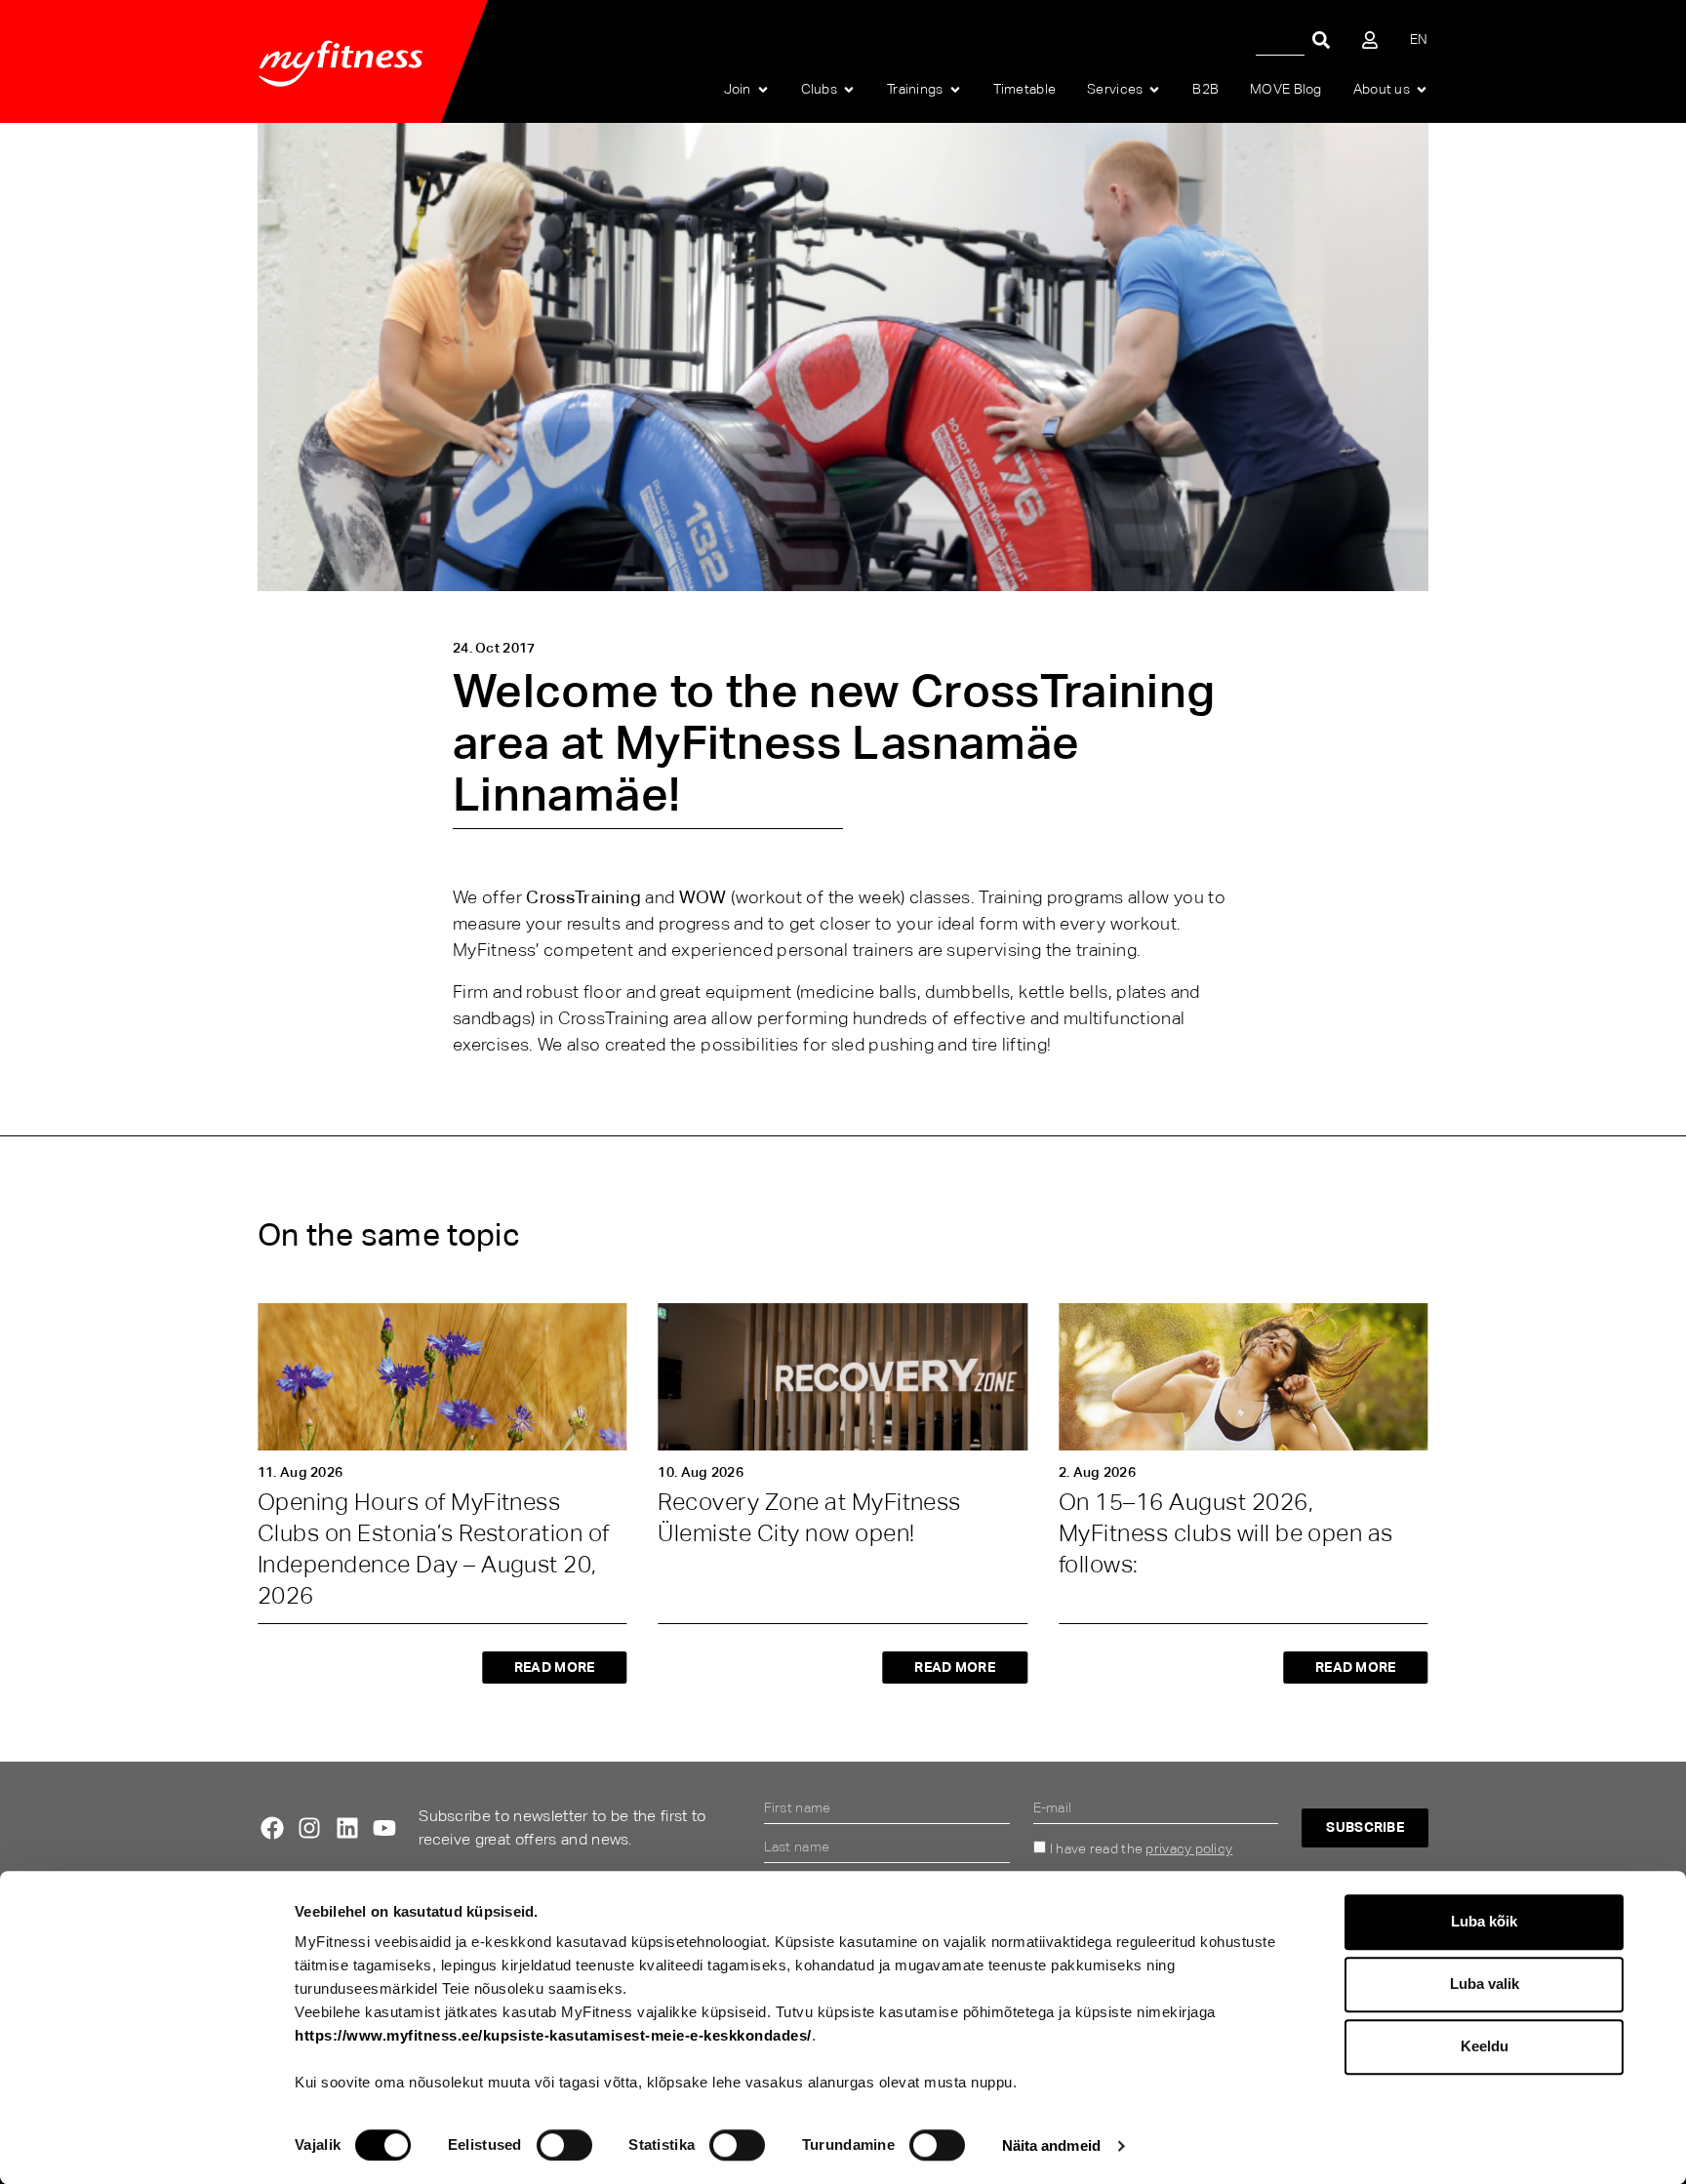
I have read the (1141, 1848)
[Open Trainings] (955, 90)
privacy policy (1189, 1848)
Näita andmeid (1051, 2145)
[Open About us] (1422, 90)
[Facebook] (272, 1828)
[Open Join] (763, 90)
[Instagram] (309, 1828)
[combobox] (1280, 40)
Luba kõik (1484, 1921)
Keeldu (1485, 2046)
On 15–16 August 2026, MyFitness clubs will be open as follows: (1226, 1533)
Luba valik (1485, 1984)
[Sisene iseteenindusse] (1370, 40)
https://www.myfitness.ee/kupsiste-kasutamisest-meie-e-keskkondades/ (553, 2035)
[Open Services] (1154, 90)
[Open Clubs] (849, 90)
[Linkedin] (347, 1828)
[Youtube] (384, 1828)
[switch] (564, 2145)
